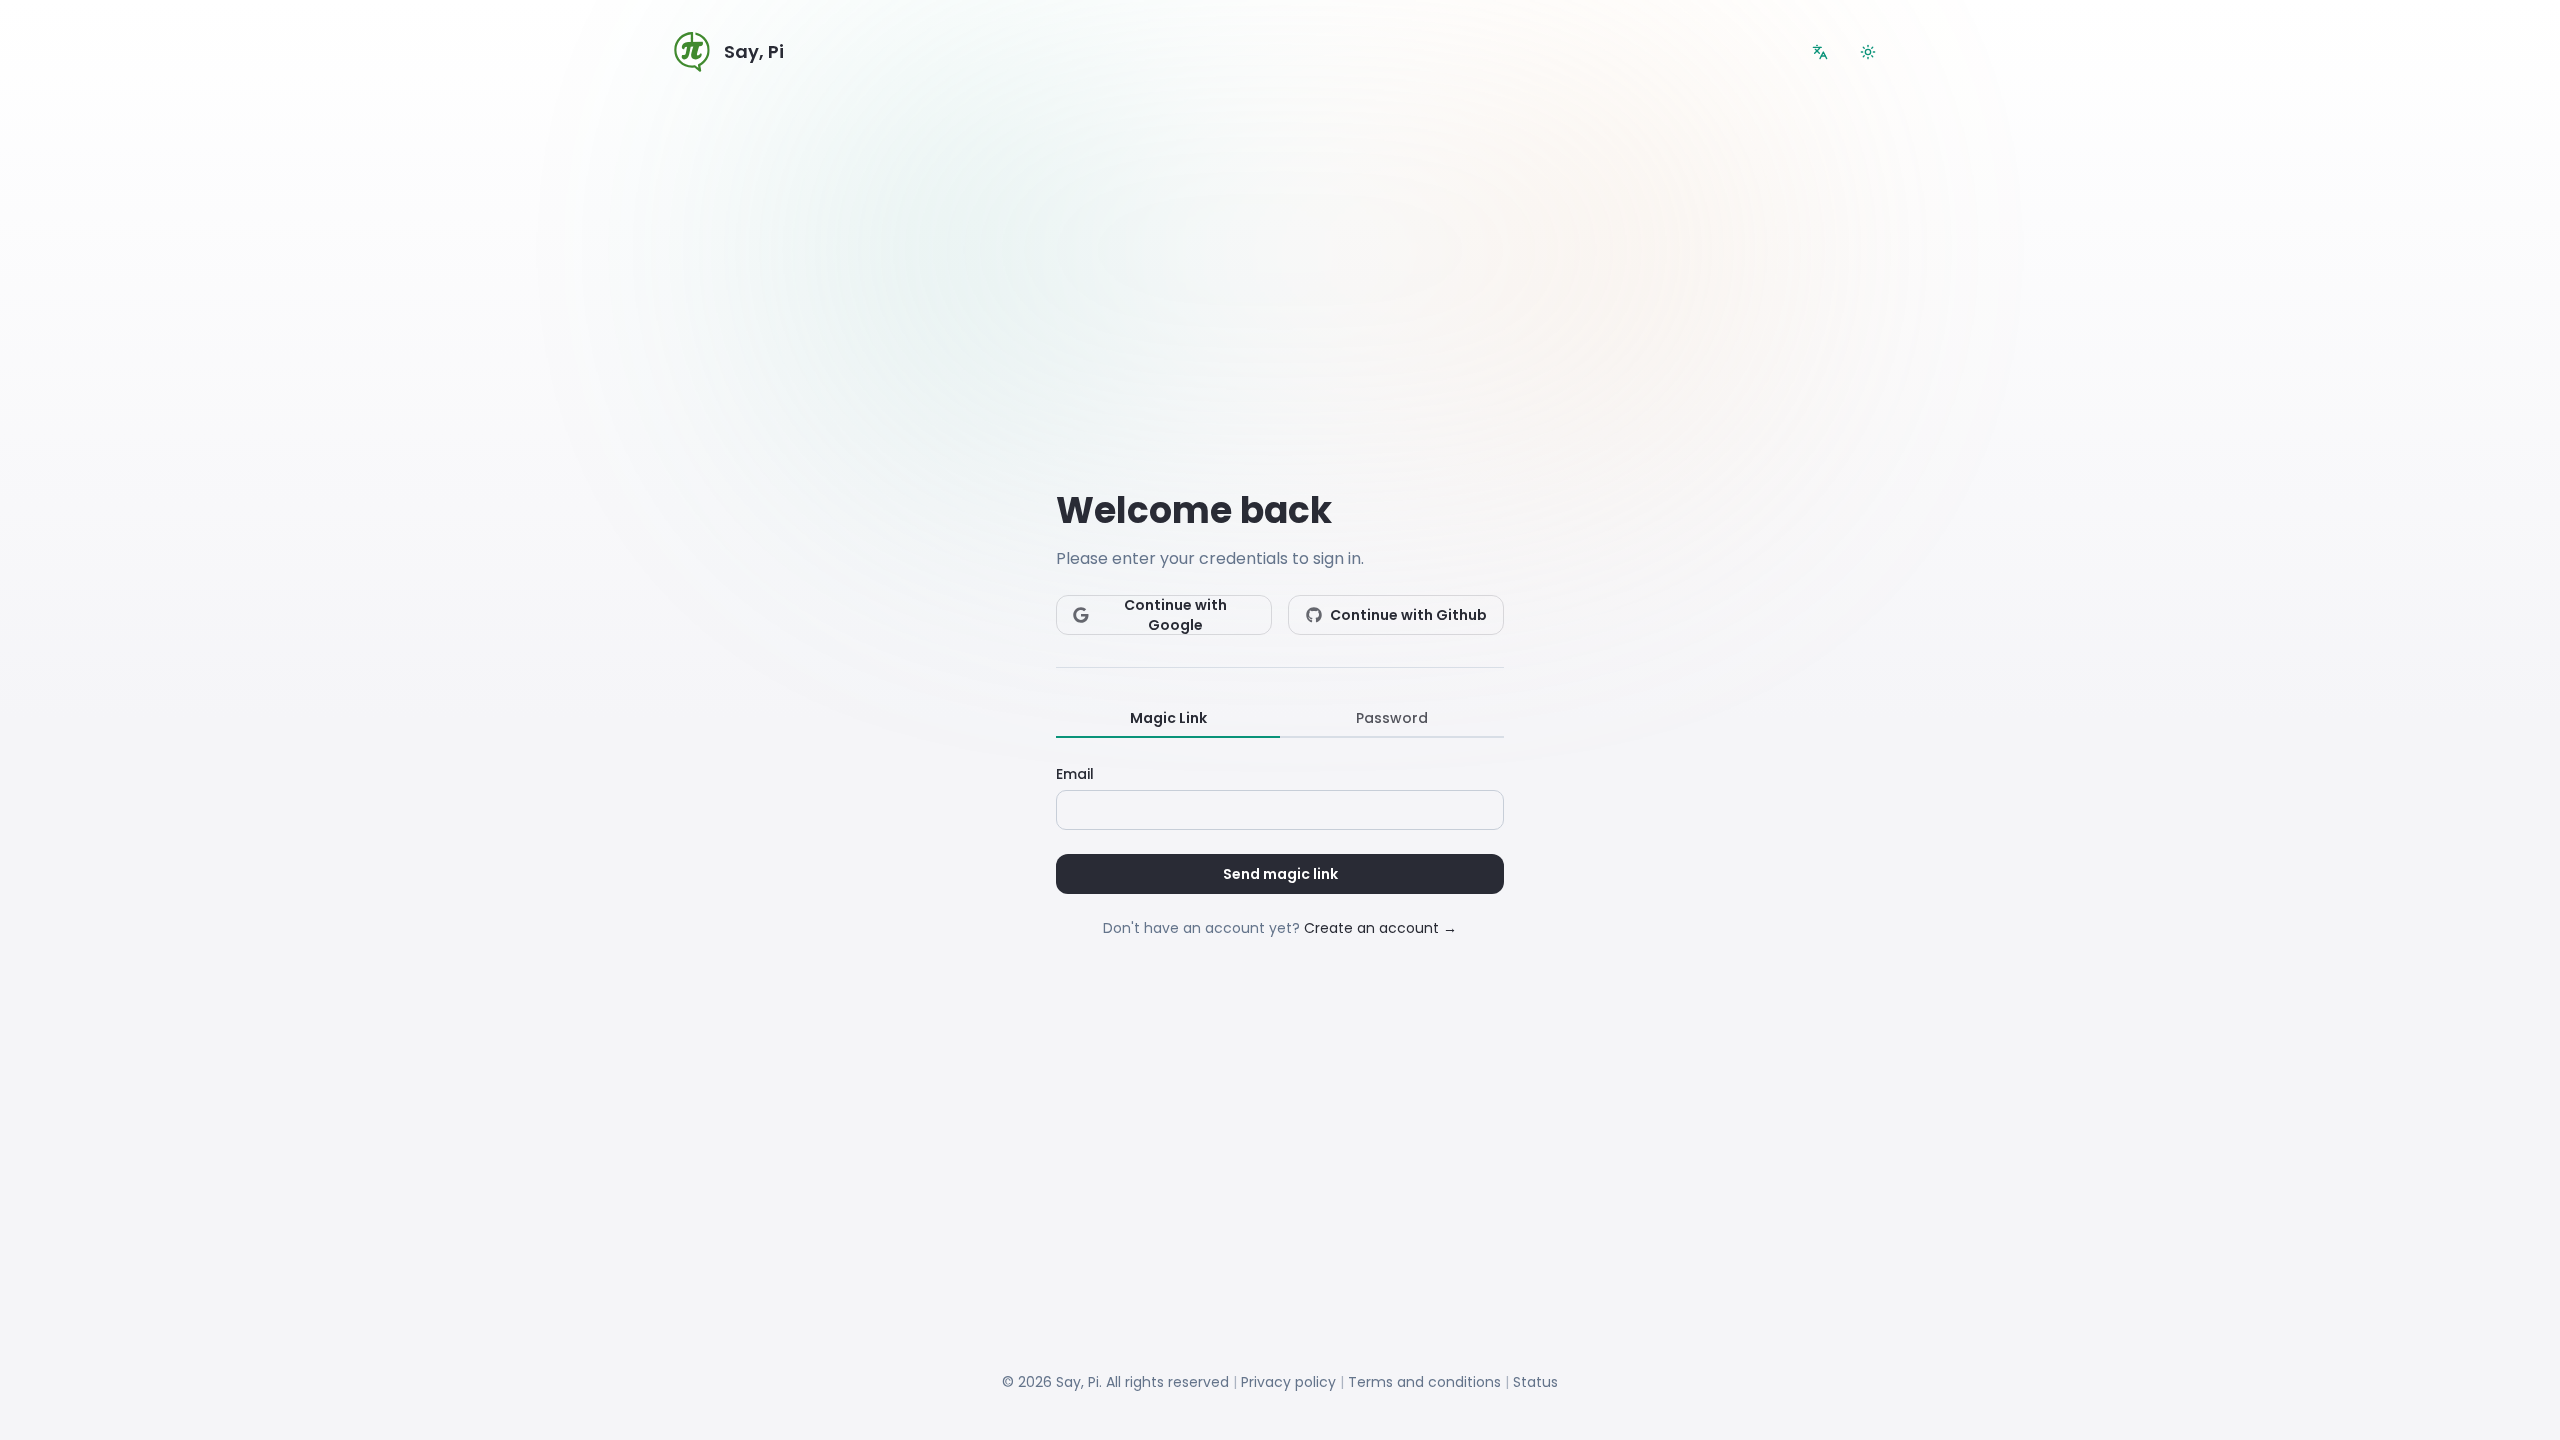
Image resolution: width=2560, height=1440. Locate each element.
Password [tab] (1392, 718)
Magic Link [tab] (1168, 718)
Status (1535, 1382)
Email (1075, 774)
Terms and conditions (1424, 1382)
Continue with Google (1175, 615)
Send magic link (1280, 874)
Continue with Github (1408, 615)
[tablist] (1280, 719)
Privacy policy (1288, 1382)
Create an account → (1380, 928)
